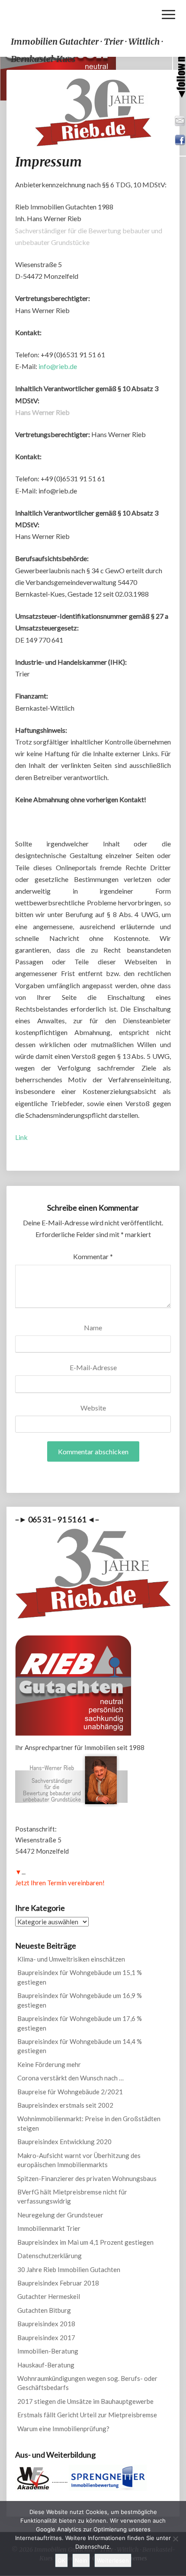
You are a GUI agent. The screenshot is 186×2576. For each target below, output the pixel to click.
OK (61, 2560)
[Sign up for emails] (180, 120)
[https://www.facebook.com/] (180, 139)
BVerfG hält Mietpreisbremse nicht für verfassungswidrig (72, 2196)
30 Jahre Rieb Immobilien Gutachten (69, 2269)
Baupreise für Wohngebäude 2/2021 (70, 2092)
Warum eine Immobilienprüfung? (63, 2429)
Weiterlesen (113, 2560)
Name (93, 1327)
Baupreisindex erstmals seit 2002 (65, 2105)
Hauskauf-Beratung (46, 2365)
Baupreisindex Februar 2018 (58, 2283)
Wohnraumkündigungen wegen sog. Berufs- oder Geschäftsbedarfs (87, 2383)
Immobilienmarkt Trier (49, 2228)
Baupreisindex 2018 (46, 2324)
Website (93, 1408)
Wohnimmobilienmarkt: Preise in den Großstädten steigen (89, 2123)
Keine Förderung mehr (49, 2064)
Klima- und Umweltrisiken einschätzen (71, 1959)
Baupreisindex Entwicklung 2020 (64, 2142)
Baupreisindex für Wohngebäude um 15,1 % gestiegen (80, 1977)
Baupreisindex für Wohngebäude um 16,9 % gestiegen (80, 2000)
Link (21, 1137)
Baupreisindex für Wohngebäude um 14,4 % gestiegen (80, 2046)
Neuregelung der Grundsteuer (60, 2215)
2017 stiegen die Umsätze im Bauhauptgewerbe (85, 2401)
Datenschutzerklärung (50, 2256)
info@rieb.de (58, 366)
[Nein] (175, 2539)
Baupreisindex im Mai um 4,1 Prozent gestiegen (85, 2242)
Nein (81, 2560)
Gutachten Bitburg (44, 2310)
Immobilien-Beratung (48, 2351)
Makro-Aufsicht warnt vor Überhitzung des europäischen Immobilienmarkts (79, 2160)
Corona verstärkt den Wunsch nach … (71, 2078)
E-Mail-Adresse (93, 1367)
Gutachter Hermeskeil (49, 2296)
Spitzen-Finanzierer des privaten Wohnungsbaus (87, 2178)
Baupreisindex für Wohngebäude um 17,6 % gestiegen (80, 2023)
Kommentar (93, 1256)
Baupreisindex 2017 (46, 2338)
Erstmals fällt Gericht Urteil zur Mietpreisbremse (87, 2415)
